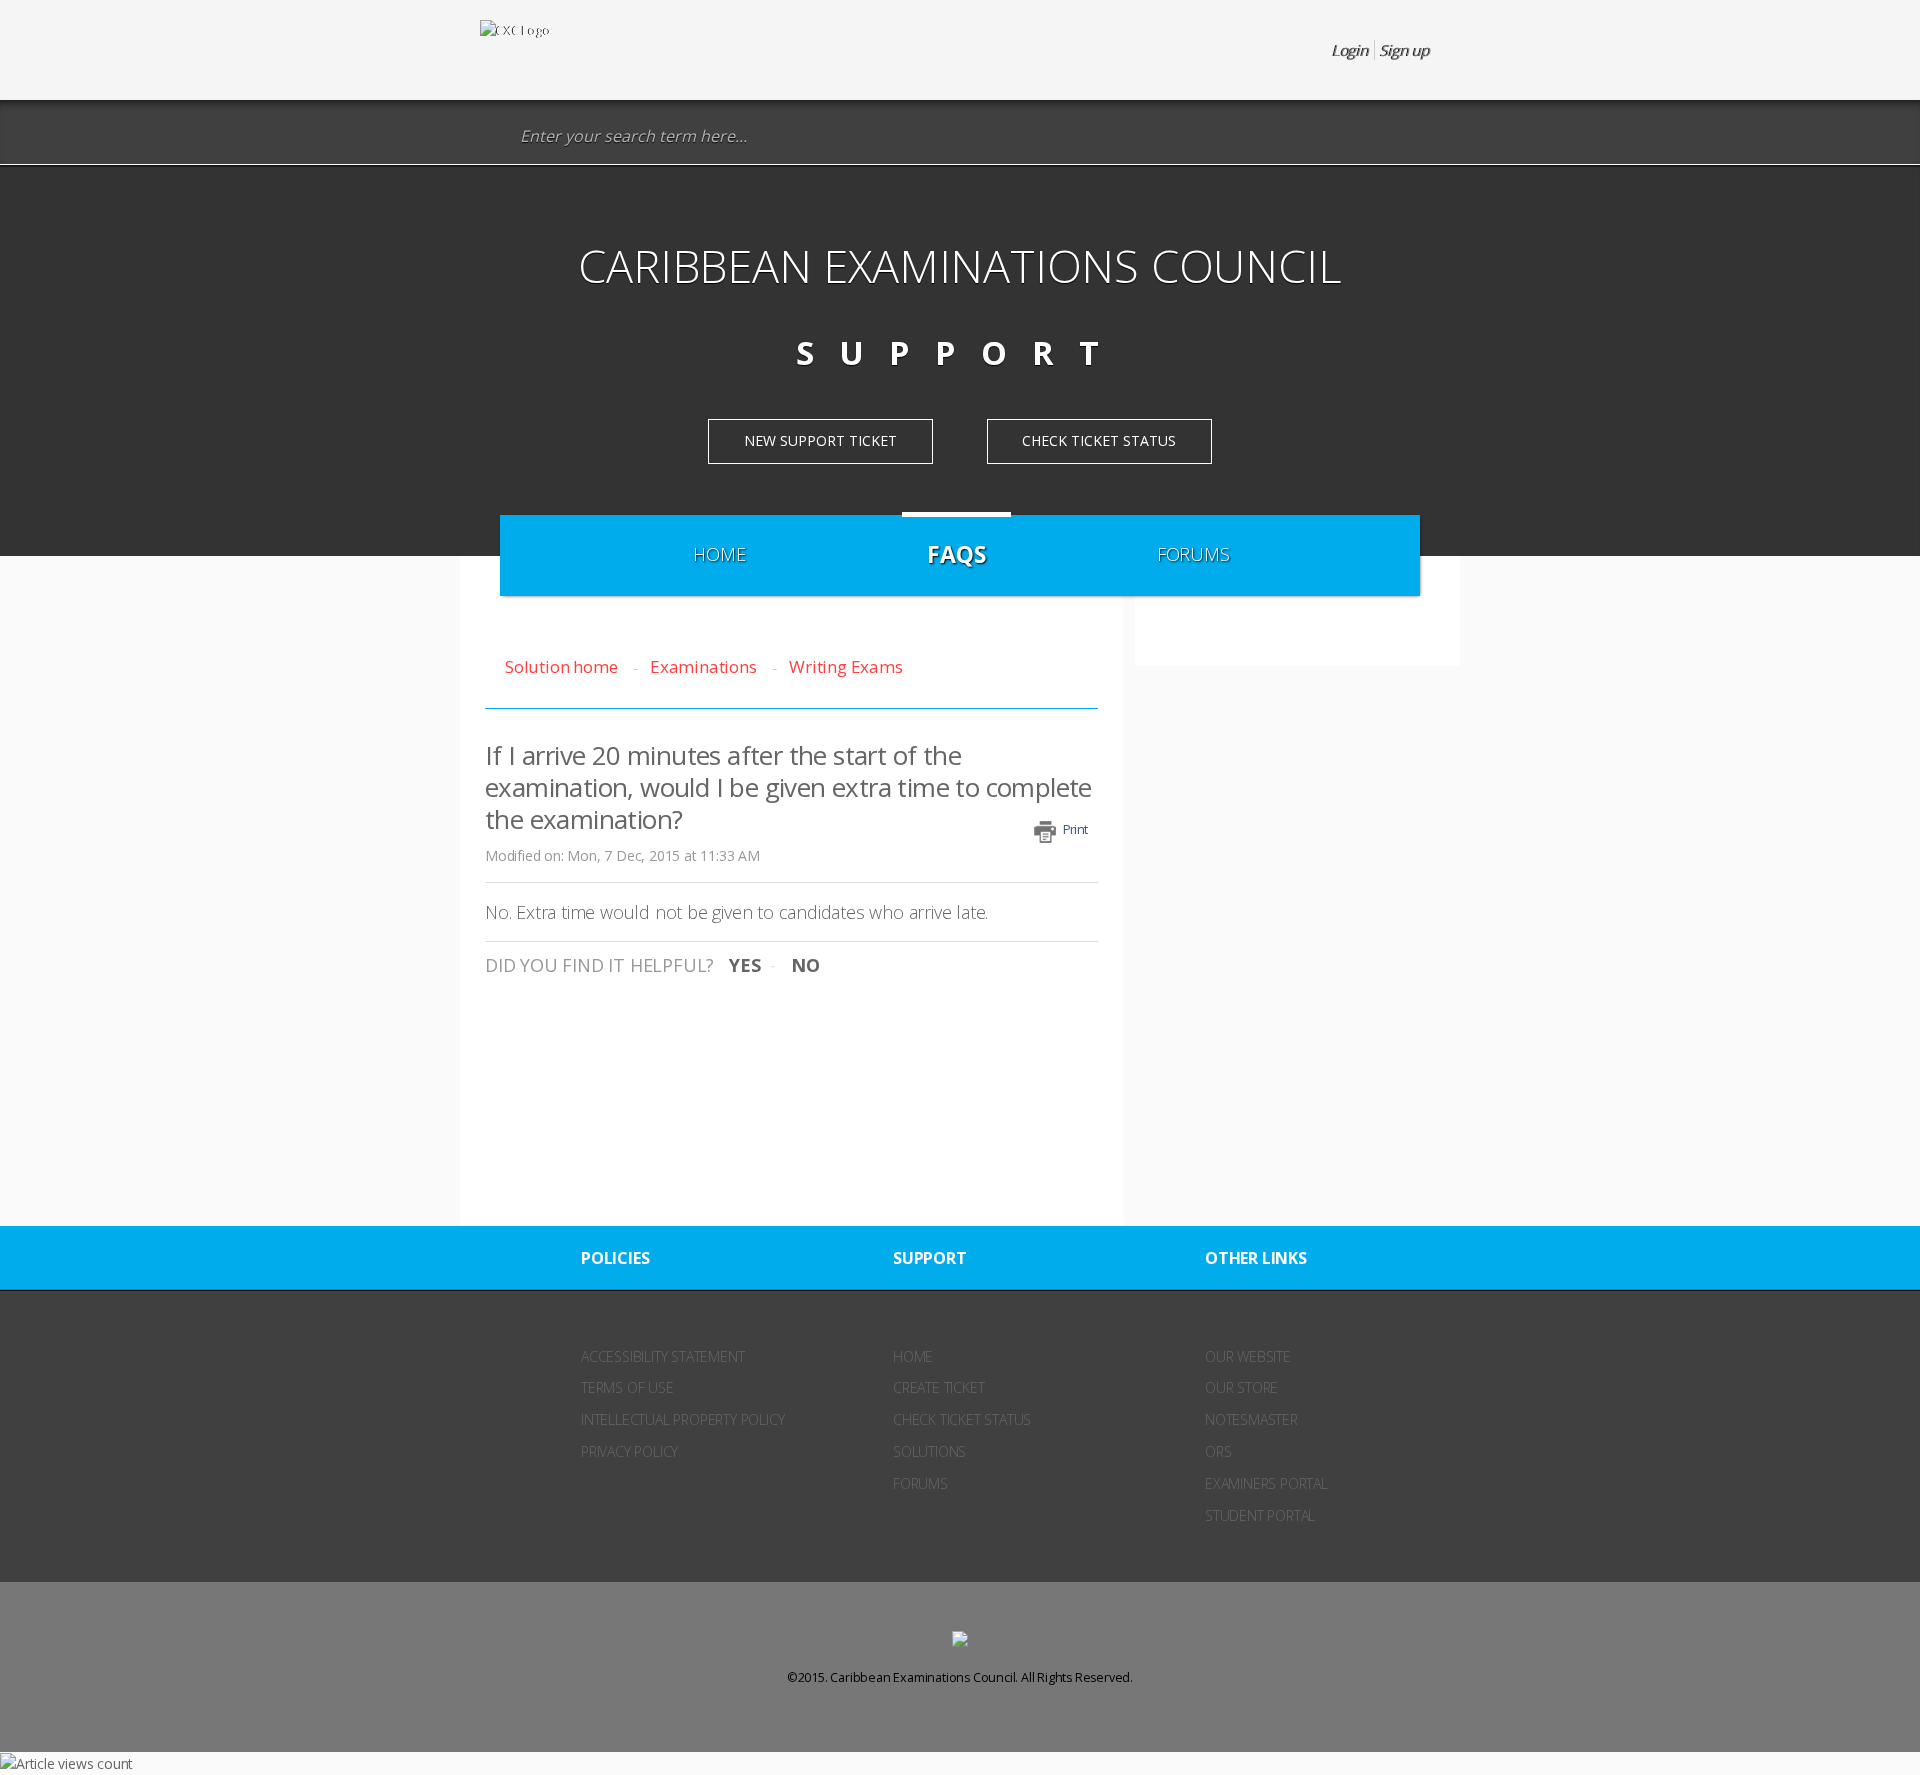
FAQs (956, 554)
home (913, 1356)
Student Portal (1260, 1515)
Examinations (703, 666)
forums (920, 1483)
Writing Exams (845, 666)
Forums (1193, 554)
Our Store (1241, 1387)
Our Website (1248, 1356)
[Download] (923, 638)
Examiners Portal (1266, 1483)
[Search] (494, 136)
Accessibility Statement (662, 1356)
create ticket (938, 1387)
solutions (929, 1451)
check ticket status (962, 1419)
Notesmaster (1251, 1419)
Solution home (563, 666)
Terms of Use (627, 1387)
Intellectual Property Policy (682, 1419)
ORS (1218, 1451)
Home (719, 554)
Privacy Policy (629, 1451)
